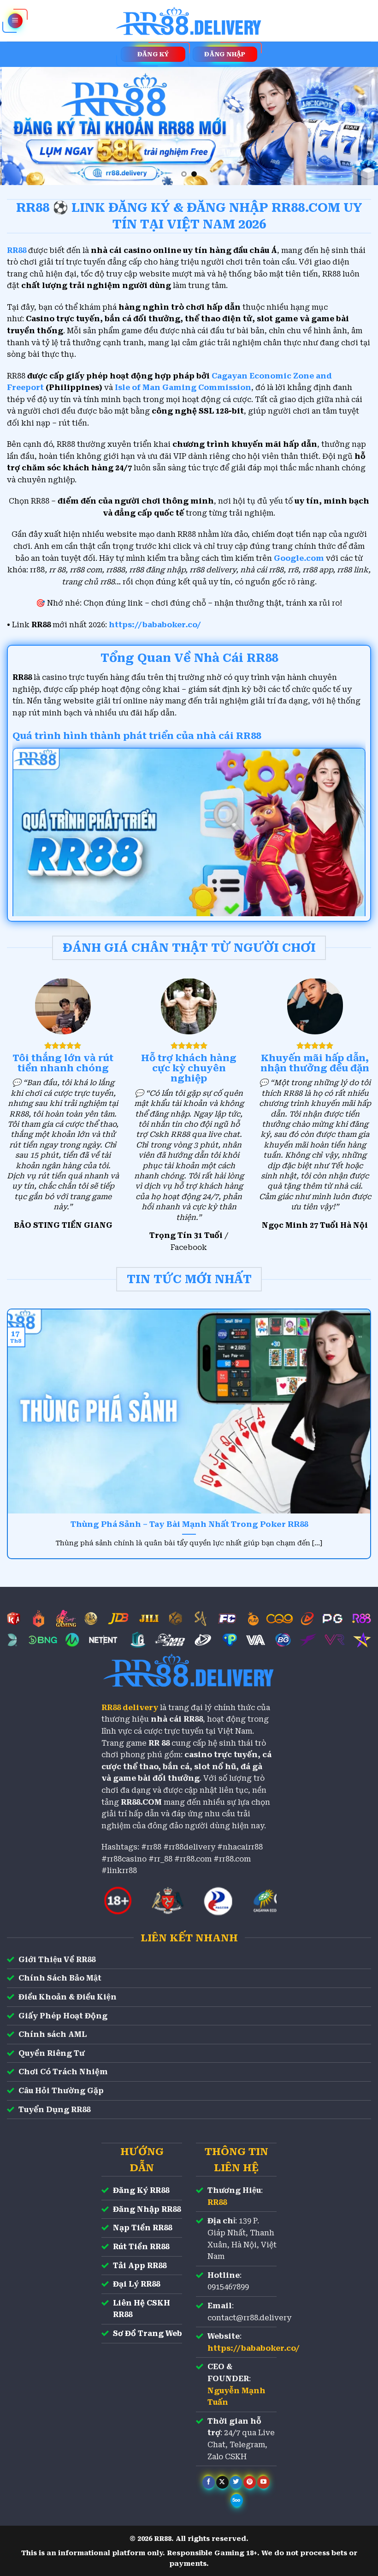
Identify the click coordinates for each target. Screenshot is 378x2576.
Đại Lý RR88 (136, 2284)
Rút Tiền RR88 (141, 2247)
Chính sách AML (53, 2034)
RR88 (217, 2202)
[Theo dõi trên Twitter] (236, 2482)
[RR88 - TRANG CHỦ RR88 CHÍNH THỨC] (189, 21)
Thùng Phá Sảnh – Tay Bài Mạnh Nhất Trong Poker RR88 (189, 1524)
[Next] (359, 126)
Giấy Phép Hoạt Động (63, 2016)
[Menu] (15, 21)
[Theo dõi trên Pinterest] (250, 2482)
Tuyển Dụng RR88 (54, 2110)
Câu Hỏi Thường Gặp (61, 2091)
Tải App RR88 (140, 2266)
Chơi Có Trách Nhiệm (63, 2072)
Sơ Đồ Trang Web (148, 2333)
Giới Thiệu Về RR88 (57, 1960)
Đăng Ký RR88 (141, 2190)
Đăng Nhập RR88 (147, 2209)
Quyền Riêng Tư (52, 2053)
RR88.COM (141, 1802)
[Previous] (19, 126)
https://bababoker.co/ (155, 625)
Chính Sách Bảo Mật (60, 1978)
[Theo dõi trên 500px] (237, 2500)
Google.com (299, 558)
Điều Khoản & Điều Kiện (68, 1997)
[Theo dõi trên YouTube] (263, 2482)
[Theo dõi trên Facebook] (209, 2482)
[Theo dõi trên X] (222, 2482)
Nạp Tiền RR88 (142, 2228)
